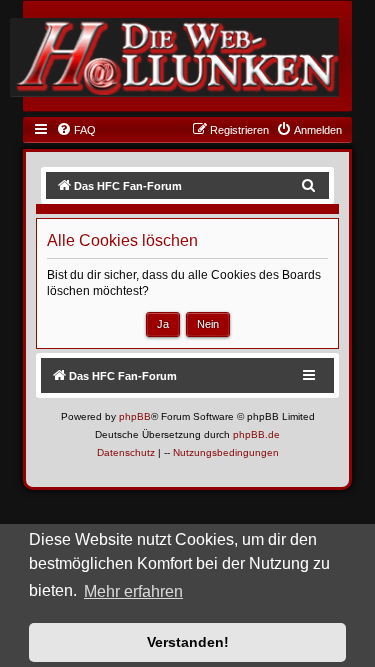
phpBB (135, 416)
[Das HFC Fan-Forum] (174, 56)
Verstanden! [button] (188, 642)
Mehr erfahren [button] (133, 591)
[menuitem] (76, 130)
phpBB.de (256, 434)
